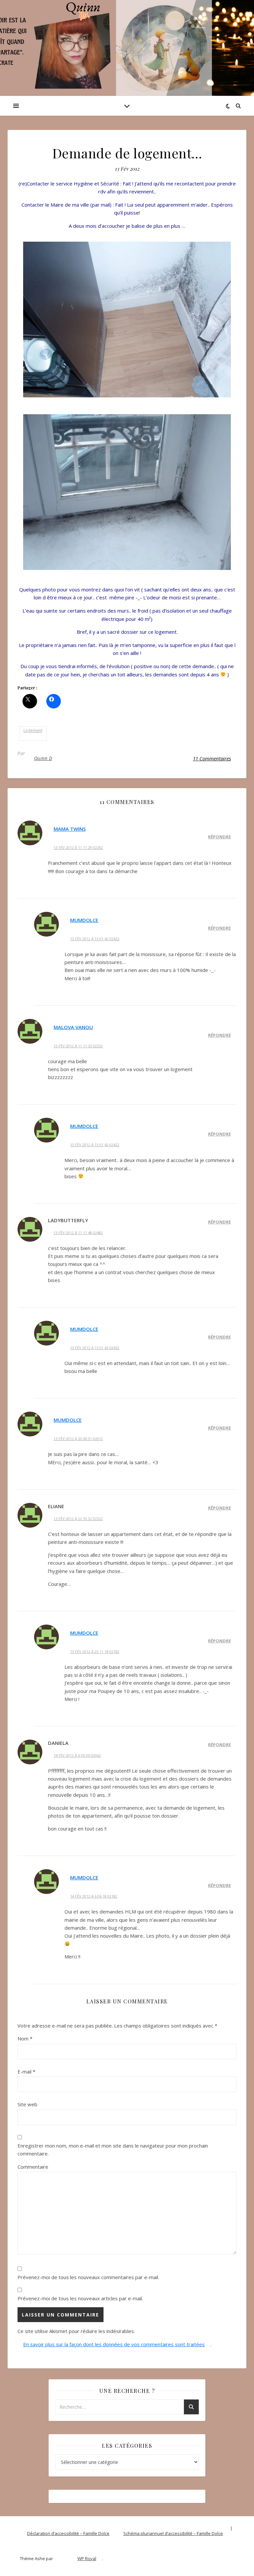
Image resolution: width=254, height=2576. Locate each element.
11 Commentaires (212, 758)
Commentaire (33, 2167)
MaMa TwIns (70, 829)
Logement (33, 730)
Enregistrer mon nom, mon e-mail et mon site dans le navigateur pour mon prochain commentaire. (113, 2150)
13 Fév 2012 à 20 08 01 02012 (78, 1439)
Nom (25, 2038)
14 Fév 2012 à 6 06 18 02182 (94, 1896)
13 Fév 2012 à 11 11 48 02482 (78, 1233)
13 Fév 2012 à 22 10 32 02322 (78, 1519)
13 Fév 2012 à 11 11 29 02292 (78, 847)
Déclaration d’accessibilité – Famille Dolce (68, 2533)
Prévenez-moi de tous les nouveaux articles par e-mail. (80, 2298)
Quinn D (43, 758)
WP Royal (87, 2558)
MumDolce (84, 920)
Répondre (219, 837)
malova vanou (73, 1027)
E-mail (26, 2072)
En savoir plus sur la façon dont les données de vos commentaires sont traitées (114, 2344)
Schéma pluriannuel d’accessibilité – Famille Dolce (173, 2533)
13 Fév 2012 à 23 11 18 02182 (95, 1651)
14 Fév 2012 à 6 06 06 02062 (77, 1755)
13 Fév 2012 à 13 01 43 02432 (95, 1348)
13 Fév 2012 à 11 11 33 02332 (78, 1046)
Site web (27, 2104)
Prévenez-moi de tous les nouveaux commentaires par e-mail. (88, 2277)
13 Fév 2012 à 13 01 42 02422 (95, 939)
